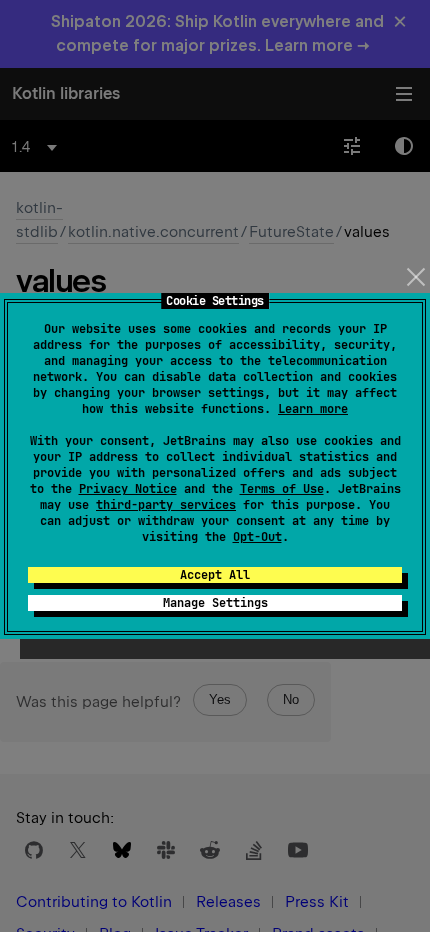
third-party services (166, 505)
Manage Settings (215, 603)
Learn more (313, 409)
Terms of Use (282, 489)
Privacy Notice (128, 489)
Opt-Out (257, 537)
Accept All (215, 575)
